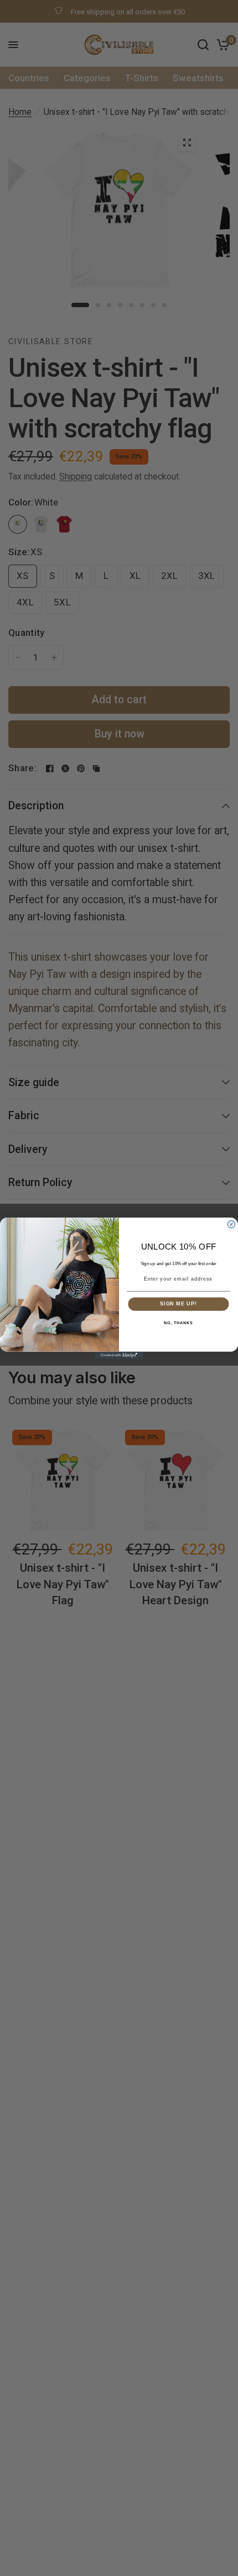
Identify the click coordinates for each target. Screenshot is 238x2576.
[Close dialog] (231, 1224)
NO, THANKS (178, 1323)
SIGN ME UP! (178, 1303)
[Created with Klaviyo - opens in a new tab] (119, 1355)
